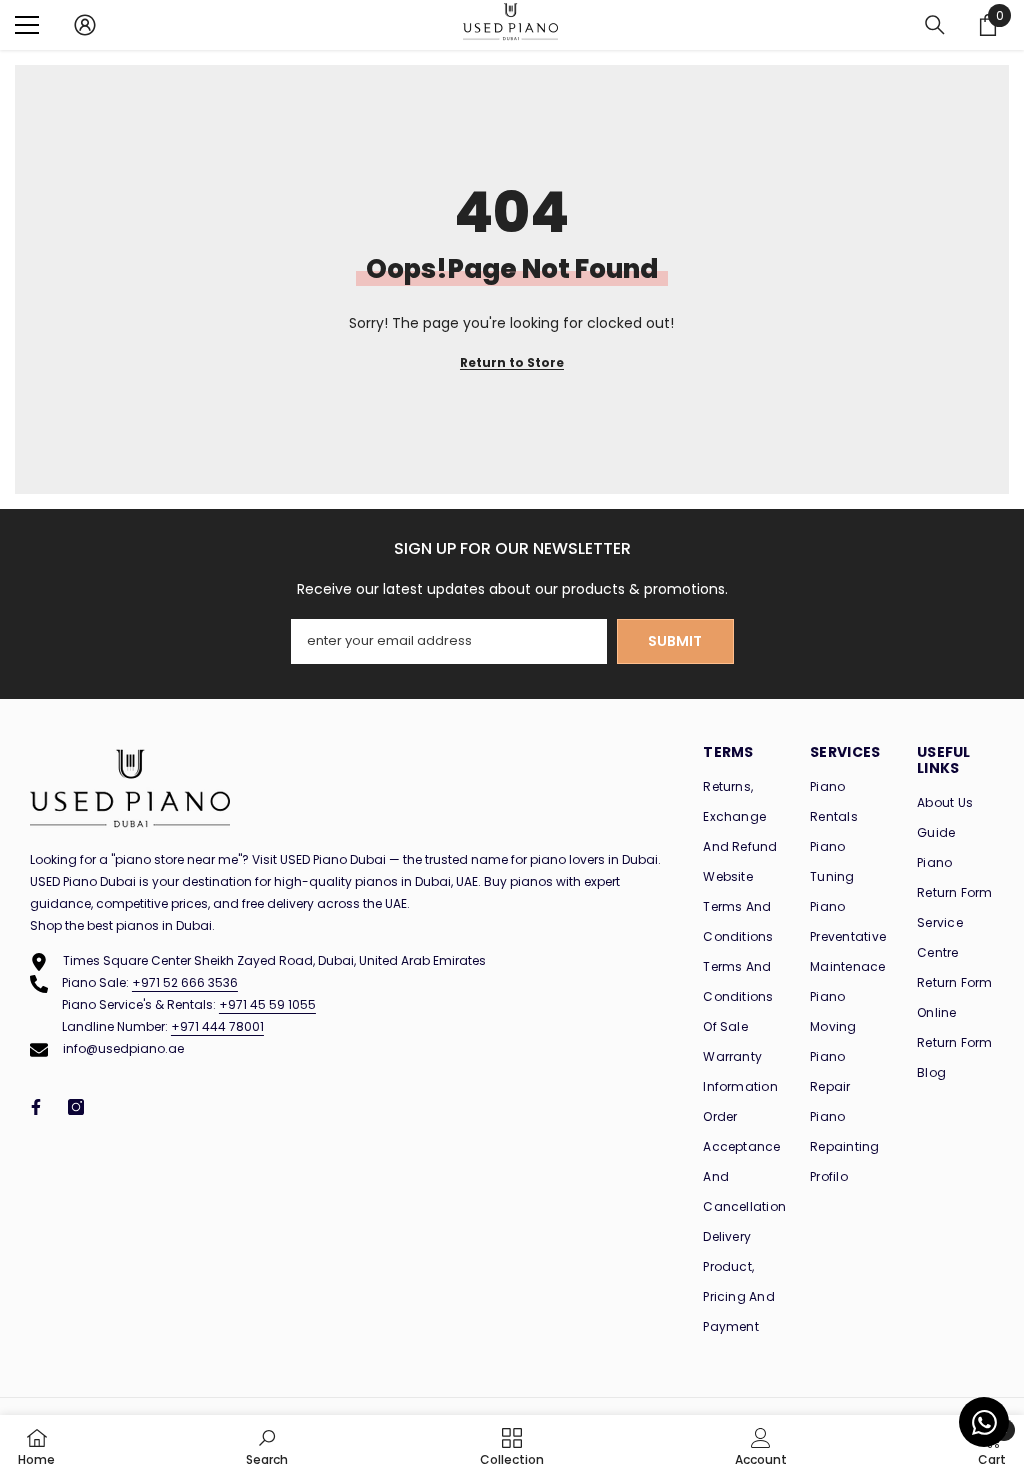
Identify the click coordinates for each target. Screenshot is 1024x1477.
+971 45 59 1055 (267, 1004)
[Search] (935, 25)
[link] (267, 1446)
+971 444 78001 (217, 1026)
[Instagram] (76, 1107)
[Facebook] (36, 1107)
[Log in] (85, 25)
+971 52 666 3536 (185, 982)
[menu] (27, 25)
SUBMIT (675, 641)
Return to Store (512, 362)
